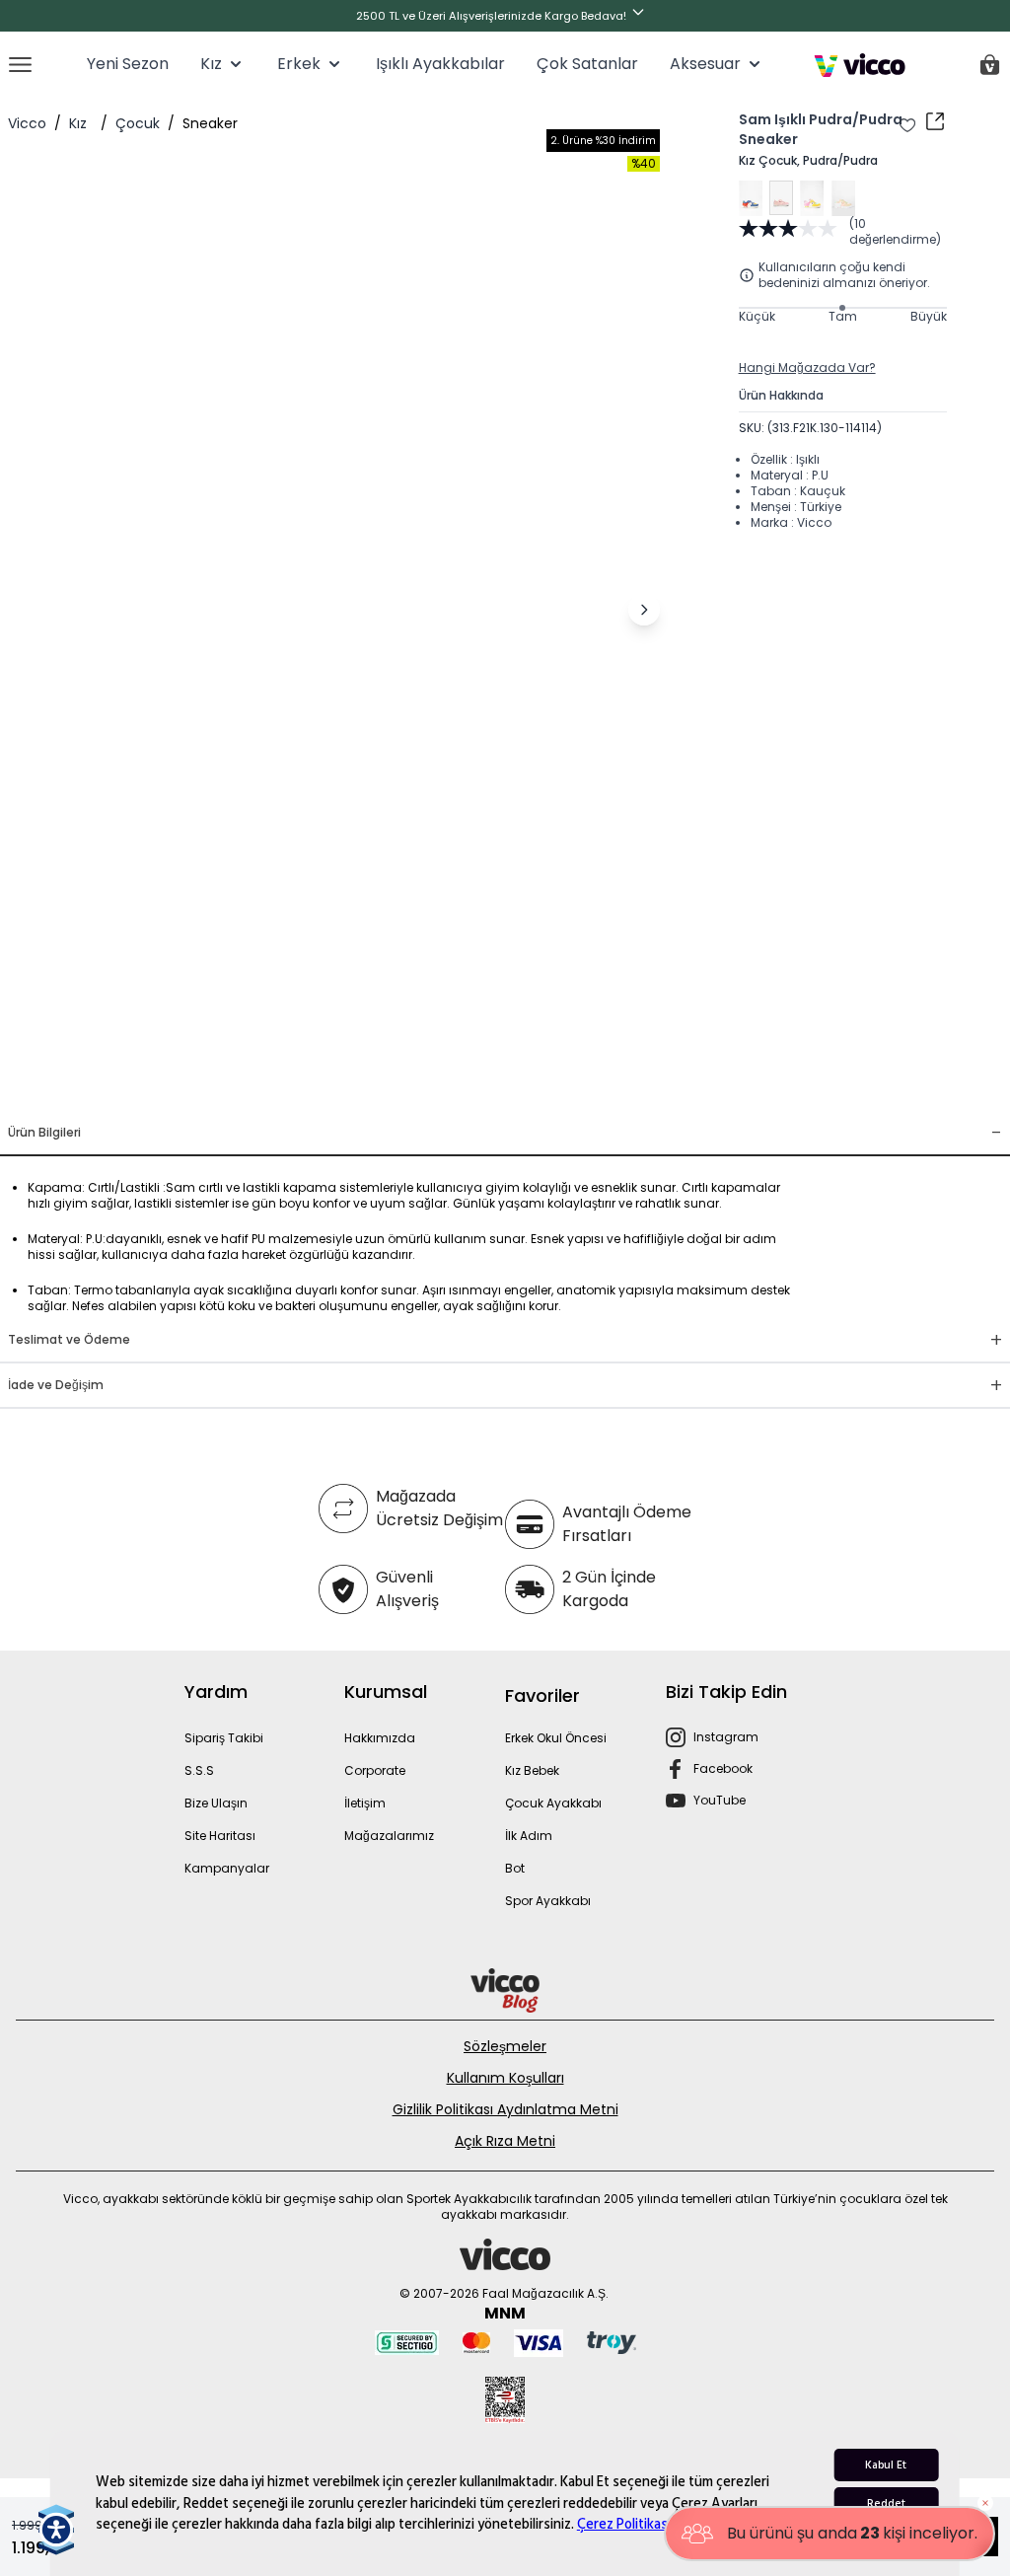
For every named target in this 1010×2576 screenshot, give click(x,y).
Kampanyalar (227, 1868)
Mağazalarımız (389, 1836)
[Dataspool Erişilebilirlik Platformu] (56, 2530)
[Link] (860, 65)
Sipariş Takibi (224, 1738)
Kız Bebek (532, 1770)
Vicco (27, 123)
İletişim (365, 1803)
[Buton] (642, 16)
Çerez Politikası (624, 2524)
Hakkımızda (380, 1738)
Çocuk (138, 123)
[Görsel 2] (322, 1083)
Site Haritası (220, 1836)
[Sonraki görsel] (644, 610)
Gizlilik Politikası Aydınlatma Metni (505, 2109)
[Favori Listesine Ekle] (907, 125)
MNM (505, 2313)
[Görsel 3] (353, 1083)
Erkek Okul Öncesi (556, 1738)
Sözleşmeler (505, 2046)
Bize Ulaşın (216, 1803)
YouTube (720, 1800)
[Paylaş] (935, 121)
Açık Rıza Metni (505, 2141)
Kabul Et (886, 2465)
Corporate (375, 1770)
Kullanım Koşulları (505, 2078)
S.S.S (199, 1770)
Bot (515, 1868)
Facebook (723, 1768)
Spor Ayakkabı (548, 1901)
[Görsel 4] (385, 1083)
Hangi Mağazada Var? (807, 368)
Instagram (726, 1737)
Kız (78, 123)
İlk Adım (529, 1836)
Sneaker (210, 123)
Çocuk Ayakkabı (553, 1803)
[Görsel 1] (286, 1083)
